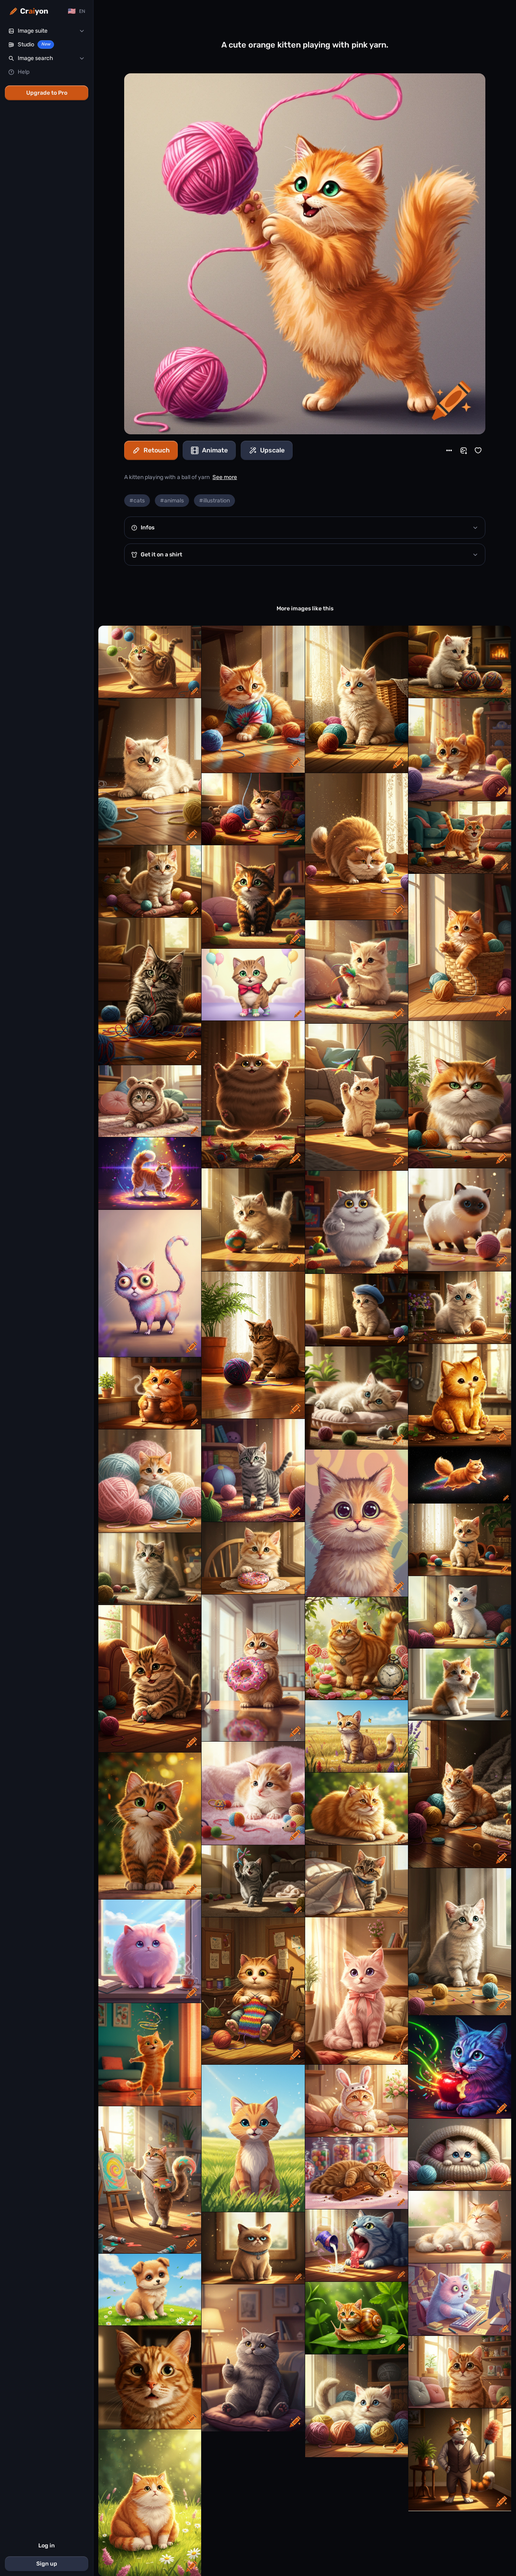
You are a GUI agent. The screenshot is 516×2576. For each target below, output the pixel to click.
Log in (47, 2546)
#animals (172, 501)
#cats (137, 501)
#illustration (214, 501)
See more (225, 477)
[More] (449, 450)
